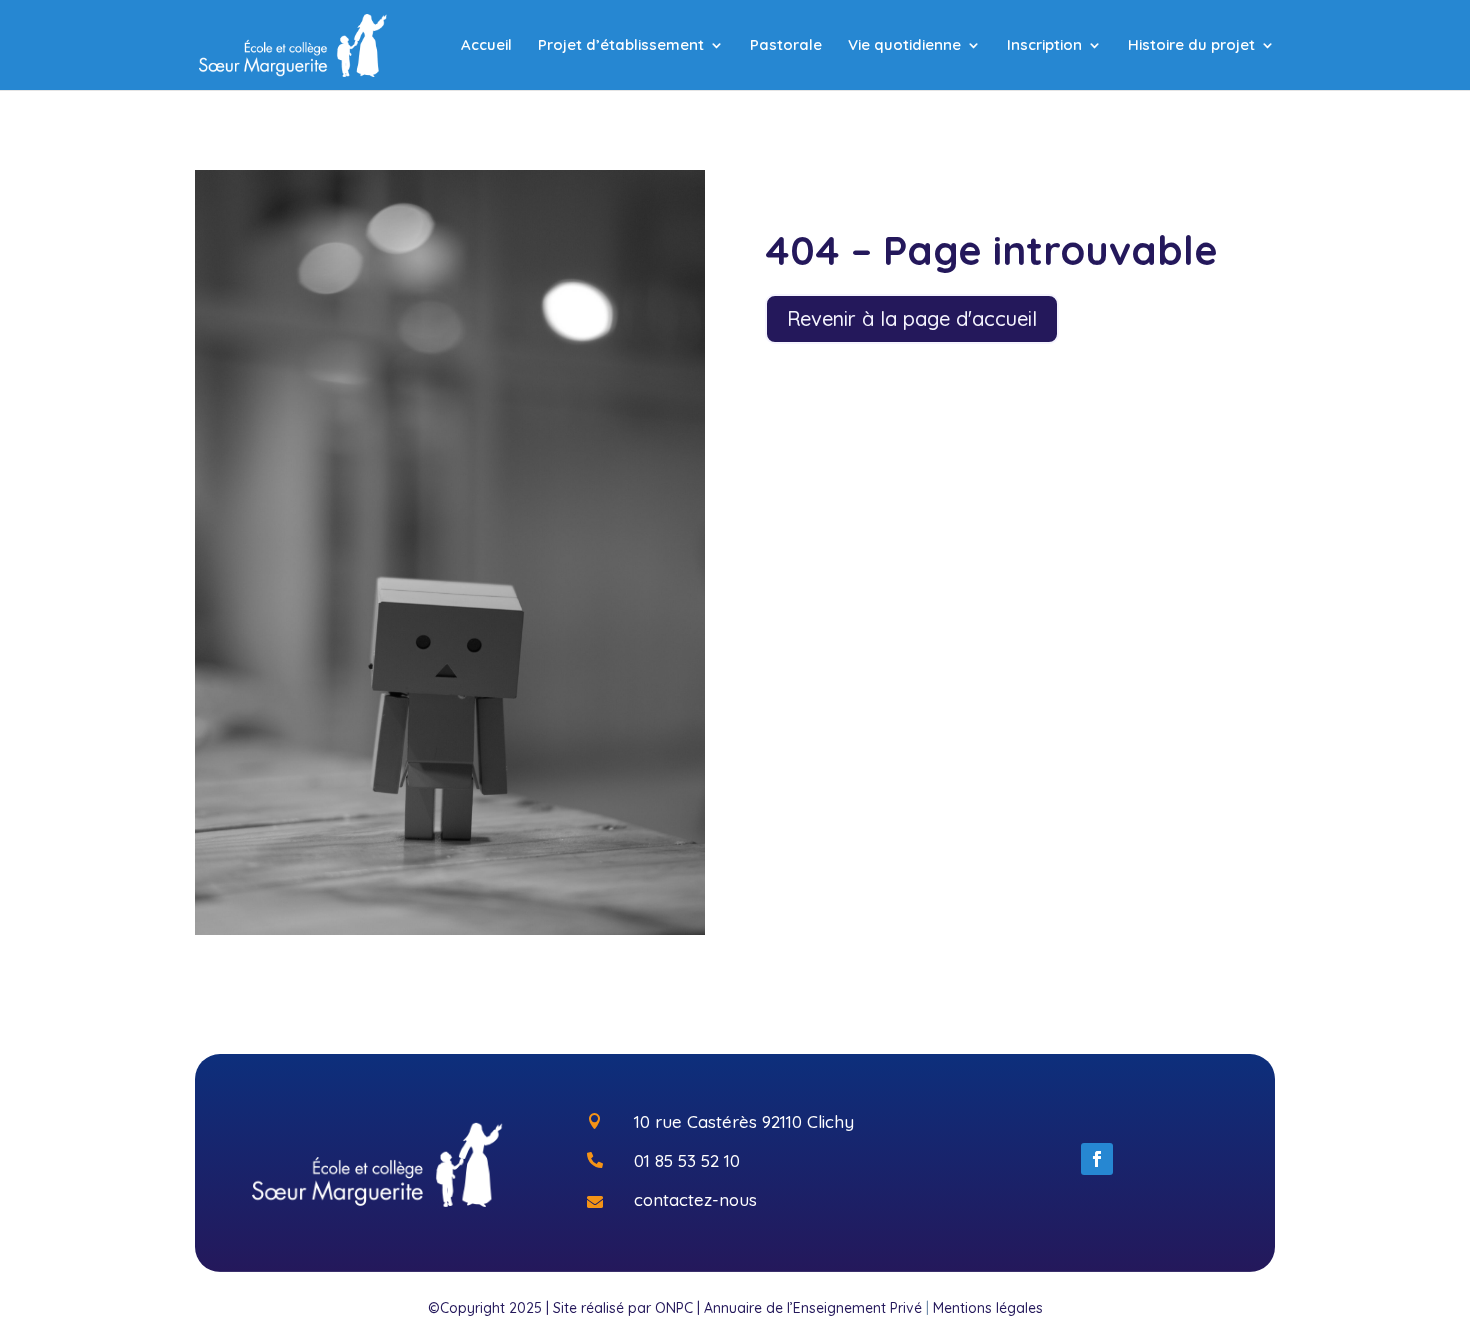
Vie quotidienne (904, 46)
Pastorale (786, 46)
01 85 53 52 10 (687, 1160)
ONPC (674, 1308)
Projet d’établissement (621, 46)
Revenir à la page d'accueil (912, 318)
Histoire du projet (1191, 46)
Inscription (1044, 46)
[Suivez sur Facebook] (1097, 1159)
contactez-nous (695, 1199)
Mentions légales (988, 1308)
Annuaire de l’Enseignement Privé (813, 1308)
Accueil (486, 46)
